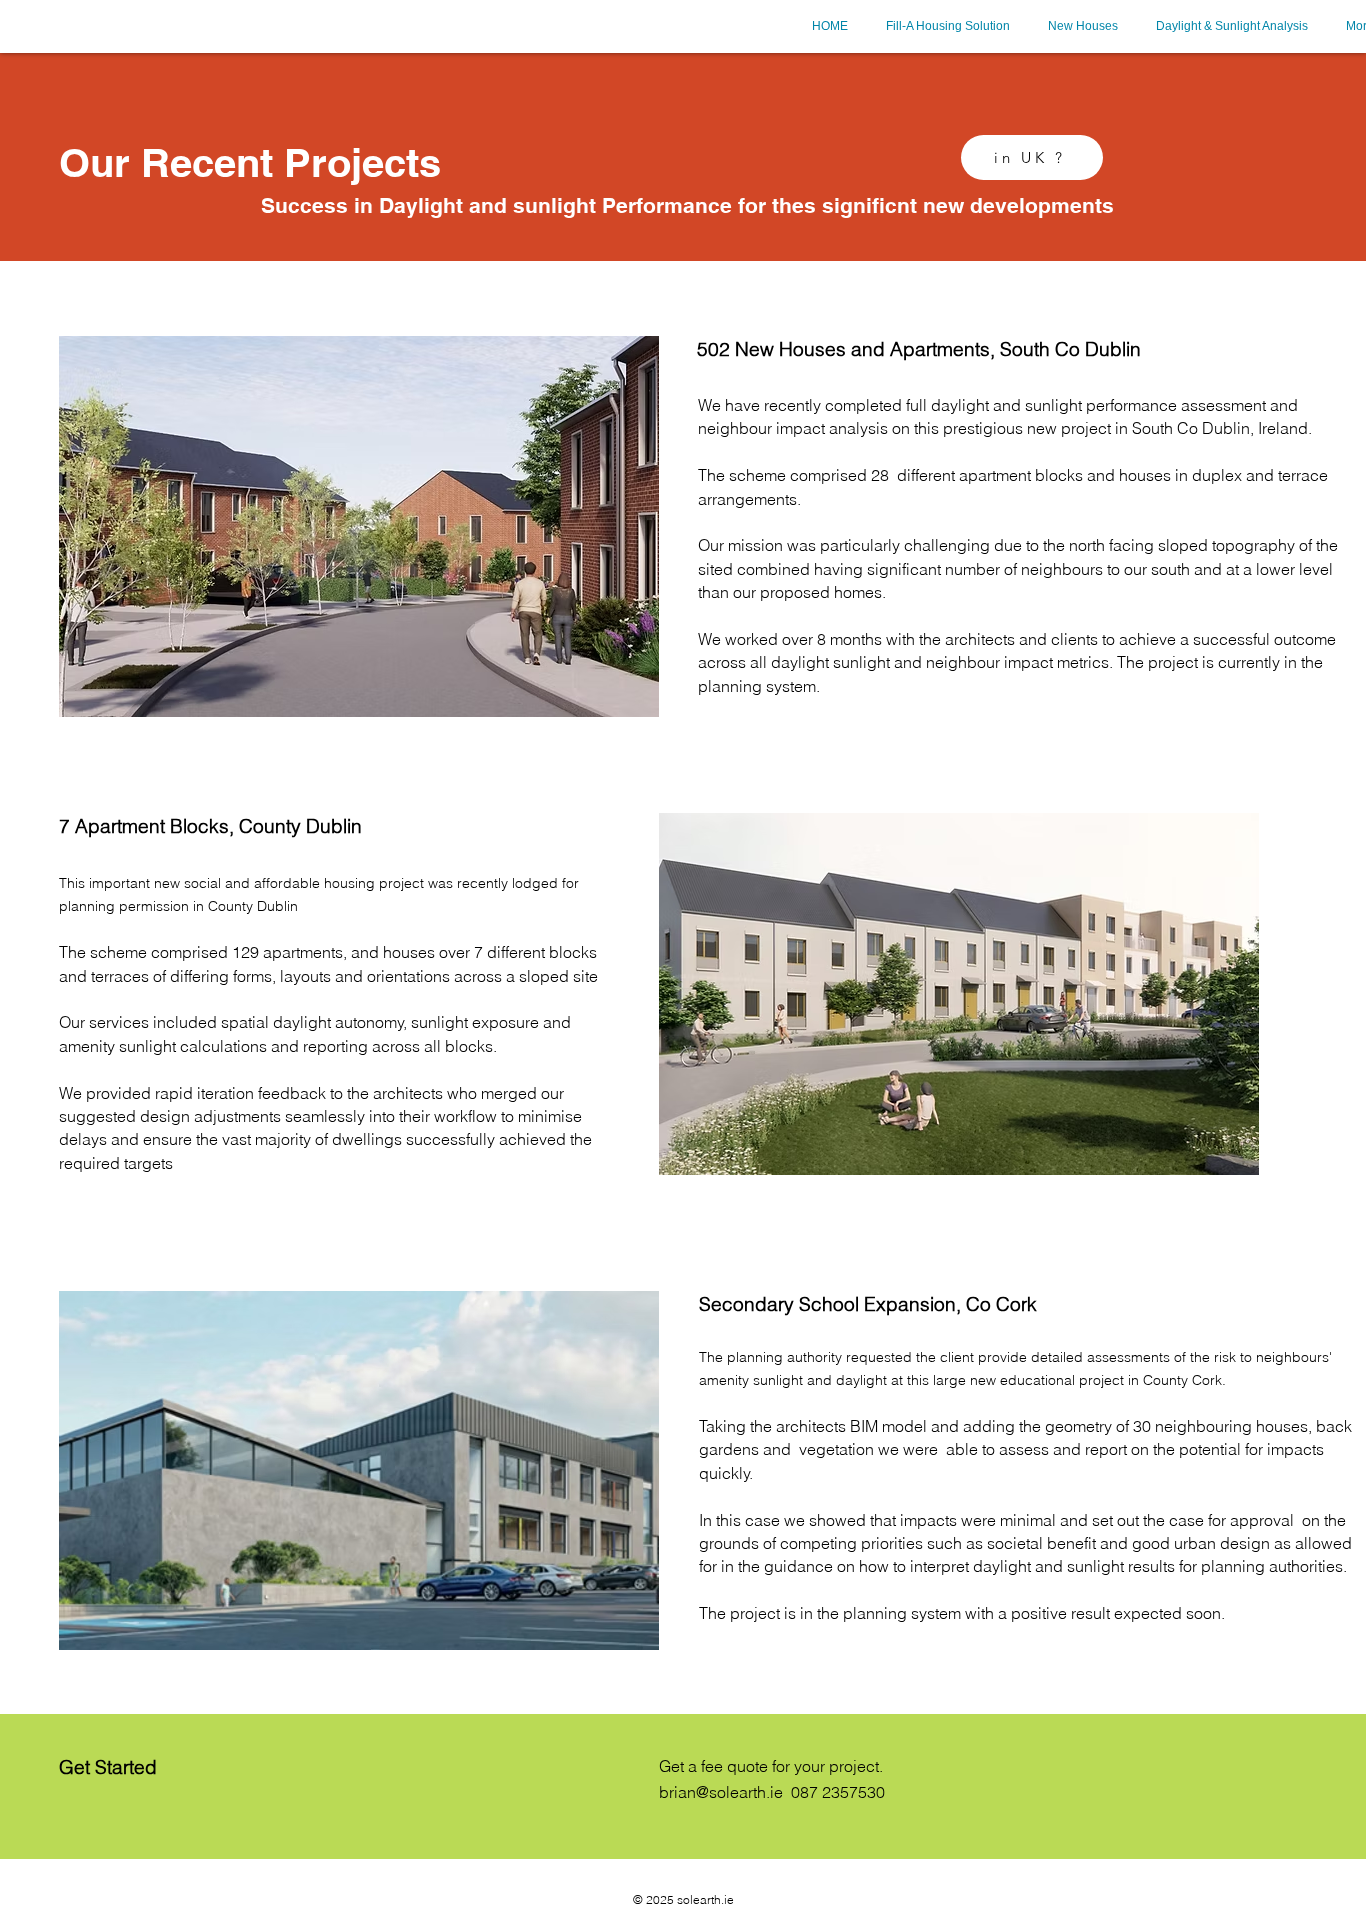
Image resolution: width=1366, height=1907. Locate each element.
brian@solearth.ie (721, 1792)
